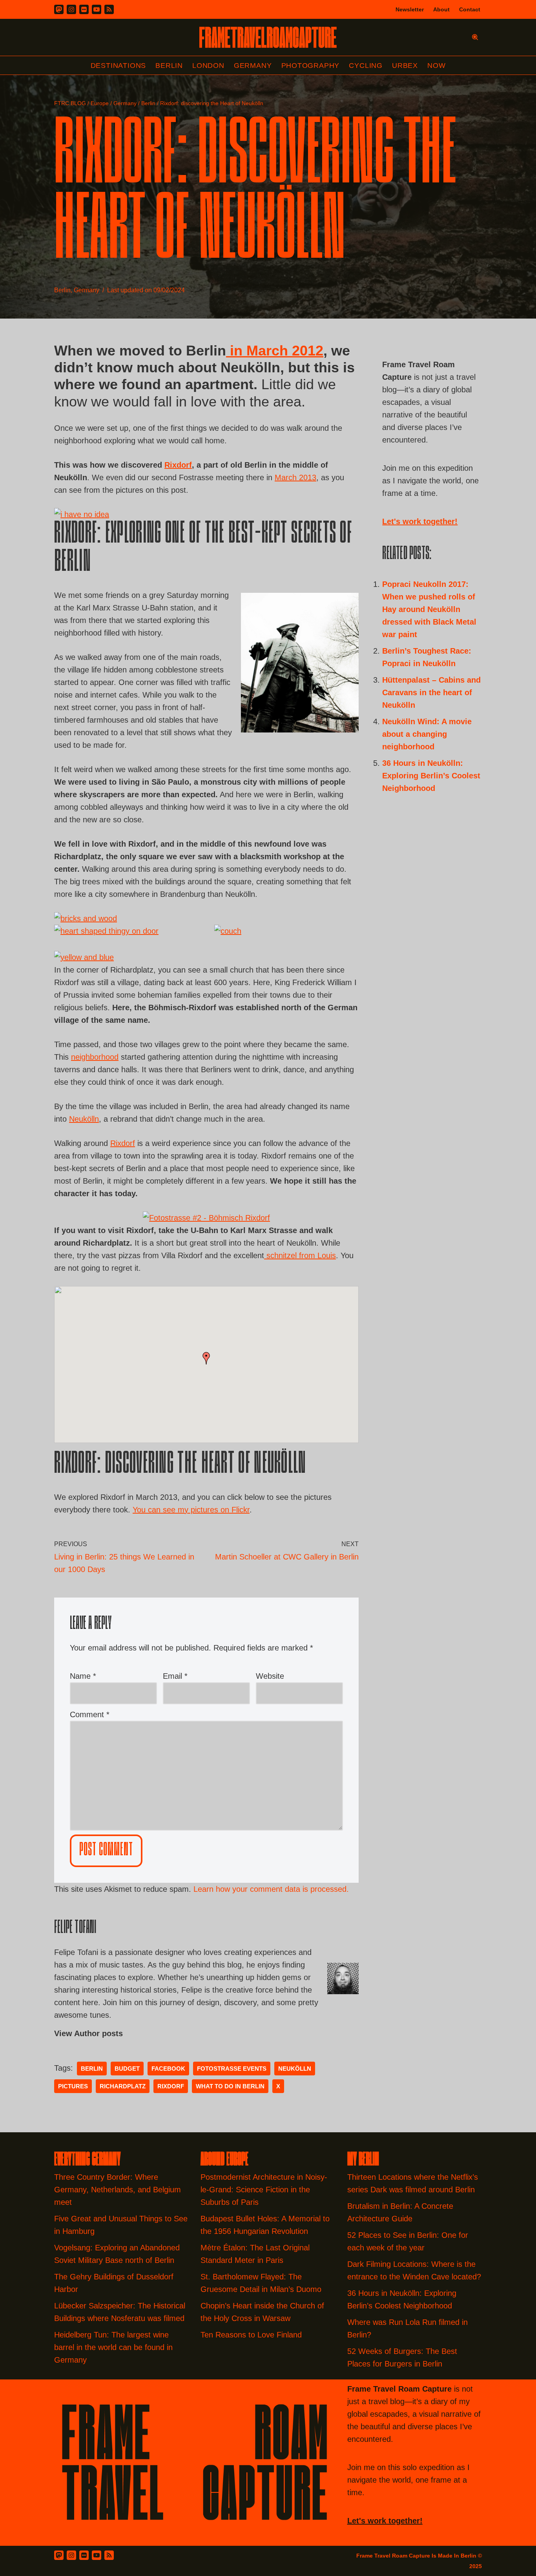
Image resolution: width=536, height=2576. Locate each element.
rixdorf (171, 2086)
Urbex (405, 66)
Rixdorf (178, 465)
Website (270, 1676)
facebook (168, 2069)
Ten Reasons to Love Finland (251, 2335)
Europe (100, 103)
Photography (311, 66)
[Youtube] (97, 9)
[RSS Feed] (109, 2555)
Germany (253, 66)
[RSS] (109, 9)
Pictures (73, 2086)
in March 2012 (275, 351)
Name (83, 1676)
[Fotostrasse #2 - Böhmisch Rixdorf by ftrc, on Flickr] (206, 1218)
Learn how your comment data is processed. (271, 1889)
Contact (470, 9)
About (441, 9)
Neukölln (84, 1119)
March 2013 (295, 477)
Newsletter (410, 9)
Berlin (169, 66)
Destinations (119, 66)
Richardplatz (123, 2086)
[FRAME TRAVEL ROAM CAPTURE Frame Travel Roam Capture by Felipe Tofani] (268, 37)
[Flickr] (84, 9)
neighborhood (95, 1057)
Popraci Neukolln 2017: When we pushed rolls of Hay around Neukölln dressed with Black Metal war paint (429, 609)
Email (175, 1676)
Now (436, 66)
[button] (206, 1358)
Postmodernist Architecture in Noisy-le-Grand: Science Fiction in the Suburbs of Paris (264, 2190)
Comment (90, 1714)
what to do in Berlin (230, 2086)
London (208, 66)
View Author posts (88, 2033)
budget (127, 2069)
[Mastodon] (59, 9)
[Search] (475, 37)
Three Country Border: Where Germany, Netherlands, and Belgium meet (118, 2190)
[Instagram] (71, 9)
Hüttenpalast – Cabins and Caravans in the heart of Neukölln (431, 692)
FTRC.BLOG (70, 103)
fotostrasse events (232, 2069)
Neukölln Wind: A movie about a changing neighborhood (427, 734)
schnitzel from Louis (300, 1255)
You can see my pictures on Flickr (191, 1510)
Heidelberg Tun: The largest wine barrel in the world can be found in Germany (113, 2347)
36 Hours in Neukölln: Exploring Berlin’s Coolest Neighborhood (431, 776)
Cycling (366, 66)
